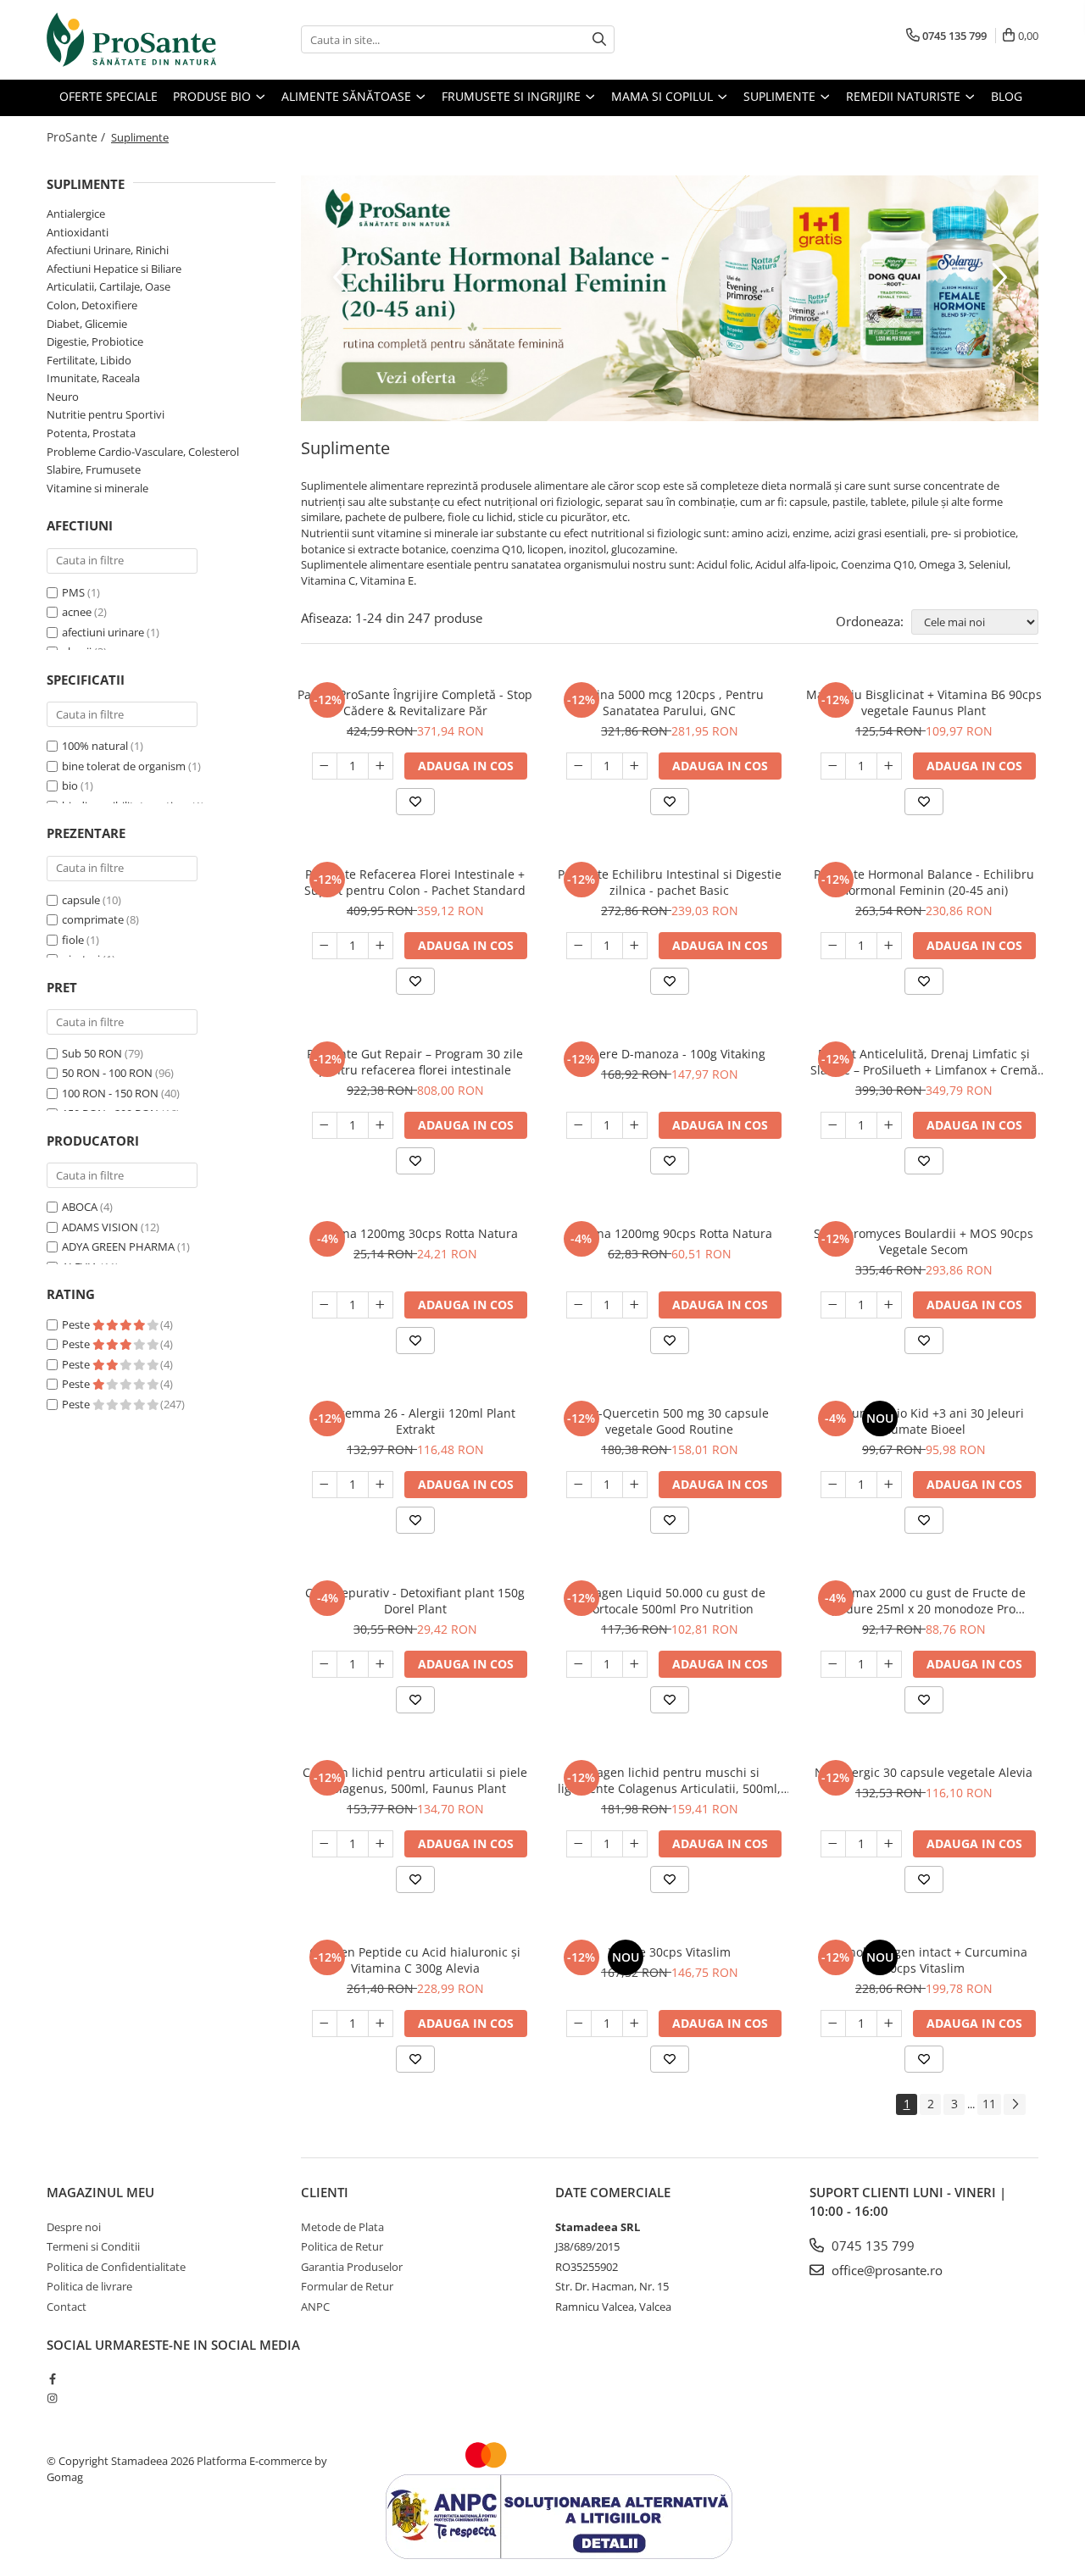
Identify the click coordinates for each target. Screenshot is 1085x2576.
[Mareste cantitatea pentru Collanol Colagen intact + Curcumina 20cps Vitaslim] (889, 2024)
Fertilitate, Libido (89, 360)
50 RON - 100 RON (107, 1073)
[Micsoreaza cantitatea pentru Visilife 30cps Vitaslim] (579, 2024)
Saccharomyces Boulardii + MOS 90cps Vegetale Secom (924, 1241)
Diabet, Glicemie (87, 324)
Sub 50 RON (92, 1053)
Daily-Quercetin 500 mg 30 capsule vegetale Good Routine (670, 1421)
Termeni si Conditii (93, 2246)
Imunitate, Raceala (93, 378)
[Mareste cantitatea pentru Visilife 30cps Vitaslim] (635, 2024)
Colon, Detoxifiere (92, 305)
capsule (81, 900)
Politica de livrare (89, 2286)
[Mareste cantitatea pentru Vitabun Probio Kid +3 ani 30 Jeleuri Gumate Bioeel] (889, 1485)
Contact (67, 2307)
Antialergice (76, 214)
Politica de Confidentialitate (116, 2267)
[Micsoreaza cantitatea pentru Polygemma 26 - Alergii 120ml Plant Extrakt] (325, 1485)
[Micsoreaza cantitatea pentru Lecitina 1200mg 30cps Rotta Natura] (325, 1305)
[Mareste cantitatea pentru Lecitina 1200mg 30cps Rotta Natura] (381, 1305)
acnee (77, 612)
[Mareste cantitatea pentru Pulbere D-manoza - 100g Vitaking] (635, 1125)
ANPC (315, 2307)
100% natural (95, 746)
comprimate (93, 919)
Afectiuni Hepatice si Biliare (114, 269)
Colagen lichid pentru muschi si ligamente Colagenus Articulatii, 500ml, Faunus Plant (669, 1780)
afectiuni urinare (103, 632)
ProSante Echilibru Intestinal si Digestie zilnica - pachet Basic (670, 882)
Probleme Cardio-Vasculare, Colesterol (143, 452)
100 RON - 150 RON (110, 1093)
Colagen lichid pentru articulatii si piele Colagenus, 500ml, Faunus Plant (415, 1780)
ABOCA (80, 1207)
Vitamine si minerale (97, 488)
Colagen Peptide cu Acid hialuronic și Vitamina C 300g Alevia (415, 1960)
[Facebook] (52, 2379)
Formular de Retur (347, 2286)
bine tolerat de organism (124, 766)
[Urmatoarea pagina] (1015, 2104)
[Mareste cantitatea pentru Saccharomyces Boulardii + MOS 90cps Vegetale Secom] (889, 1305)
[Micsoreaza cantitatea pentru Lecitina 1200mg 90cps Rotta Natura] (579, 1305)
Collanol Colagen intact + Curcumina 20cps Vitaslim (924, 1960)
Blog (1007, 96)
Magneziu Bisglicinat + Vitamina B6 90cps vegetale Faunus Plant (924, 702)
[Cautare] (599, 39)
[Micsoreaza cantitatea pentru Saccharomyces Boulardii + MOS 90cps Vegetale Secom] (833, 1305)
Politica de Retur (342, 2246)
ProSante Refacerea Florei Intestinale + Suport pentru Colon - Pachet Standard (415, 882)
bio (70, 786)
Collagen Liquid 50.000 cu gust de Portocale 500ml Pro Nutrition (670, 1601)
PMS (73, 592)
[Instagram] (52, 2398)
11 (989, 2104)
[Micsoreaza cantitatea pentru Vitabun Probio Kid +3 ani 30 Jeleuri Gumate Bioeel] (833, 1485)
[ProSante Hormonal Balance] (670, 298)
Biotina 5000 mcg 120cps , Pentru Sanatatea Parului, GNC (669, 702)
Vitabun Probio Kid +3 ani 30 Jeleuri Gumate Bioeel (924, 1421)
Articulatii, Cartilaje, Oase (108, 286)
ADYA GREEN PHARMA (118, 1246)
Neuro (63, 397)
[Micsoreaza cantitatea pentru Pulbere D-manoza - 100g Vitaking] (579, 1125)
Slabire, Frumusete (94, 469)
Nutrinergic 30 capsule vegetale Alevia (924, 1772)
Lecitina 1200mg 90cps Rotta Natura (670, 1233)
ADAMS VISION (100, 1227)
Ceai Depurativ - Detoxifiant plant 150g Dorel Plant (415, 1601)
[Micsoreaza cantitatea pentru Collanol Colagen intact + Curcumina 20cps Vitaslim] (833, 2024)
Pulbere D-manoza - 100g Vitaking (670, 1054)
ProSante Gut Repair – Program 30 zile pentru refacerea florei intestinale (415, 1062)
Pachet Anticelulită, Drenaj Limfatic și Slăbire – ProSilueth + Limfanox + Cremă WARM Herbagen (924, 1062)
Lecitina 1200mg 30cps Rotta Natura (415, 1233)
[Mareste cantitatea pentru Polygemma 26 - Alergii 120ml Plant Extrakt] (381, 1485)
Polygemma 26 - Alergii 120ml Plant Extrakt (415, 1421)
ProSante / (78, 137)
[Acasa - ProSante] (131, 40)
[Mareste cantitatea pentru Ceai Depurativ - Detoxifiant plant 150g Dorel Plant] (381, 1664)
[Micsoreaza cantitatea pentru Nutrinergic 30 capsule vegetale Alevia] (833, 1844)
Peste (77, 1324)
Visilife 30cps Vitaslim (670, 1952)
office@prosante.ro (885, 2270)
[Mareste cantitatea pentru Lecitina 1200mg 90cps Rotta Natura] (635, 1305)
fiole (73, 940)
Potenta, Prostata (91, 433)
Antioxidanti (78, 232)
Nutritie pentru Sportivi (106, 414)
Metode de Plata (342, 2227)
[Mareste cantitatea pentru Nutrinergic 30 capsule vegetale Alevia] (889, 1844)
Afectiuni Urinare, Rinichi (108, 250)
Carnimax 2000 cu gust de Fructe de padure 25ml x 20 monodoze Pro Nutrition (924, 1601)
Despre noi (74, 2227)
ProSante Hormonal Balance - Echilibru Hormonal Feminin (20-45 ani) (924, 882)
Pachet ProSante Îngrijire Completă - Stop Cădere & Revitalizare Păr (415, 702)
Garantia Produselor (352, 2267)
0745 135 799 (871, 2246)
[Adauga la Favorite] (415, 802)
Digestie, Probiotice (95, 341)
